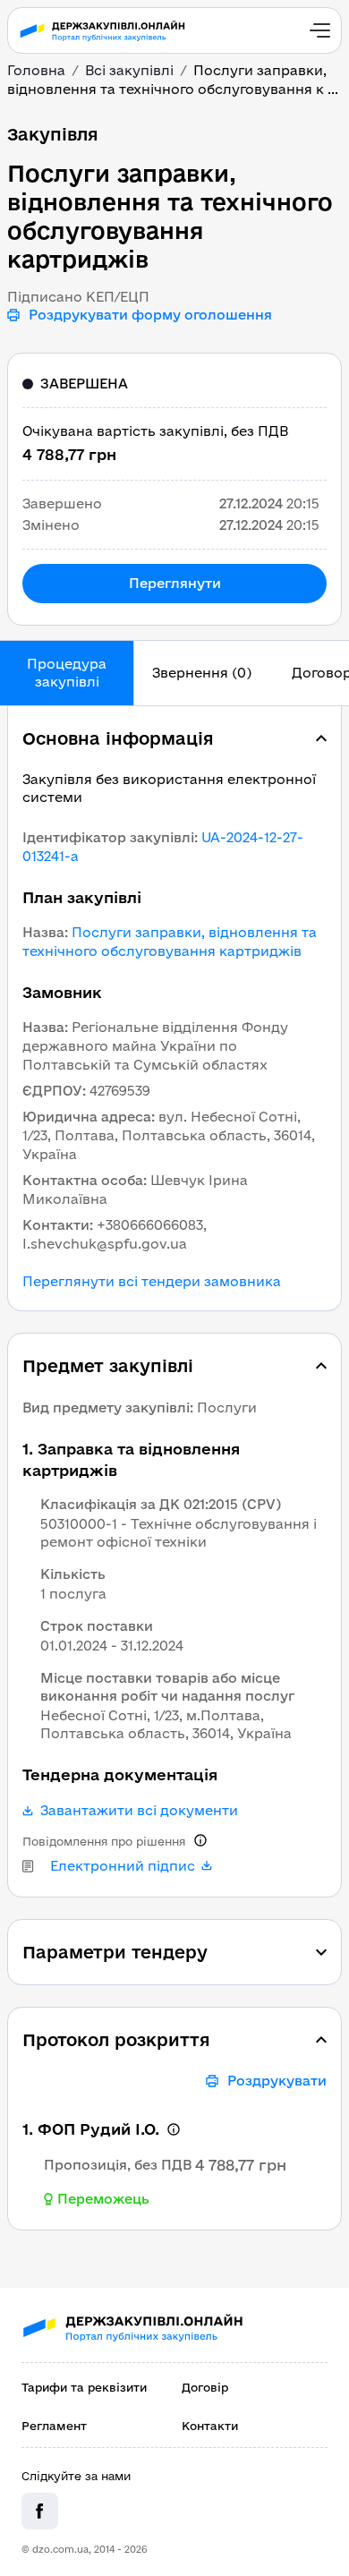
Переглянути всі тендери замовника (152, 1282)
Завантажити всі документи (139, 1811)
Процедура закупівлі (67, 673)
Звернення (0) (202, 673)
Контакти (210, 2426)
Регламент (54, 2426)
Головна (36, 70)
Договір (205, 2387)
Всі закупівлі (129, 70)
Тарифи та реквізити (84, 2387)
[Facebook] (40, 2511)
